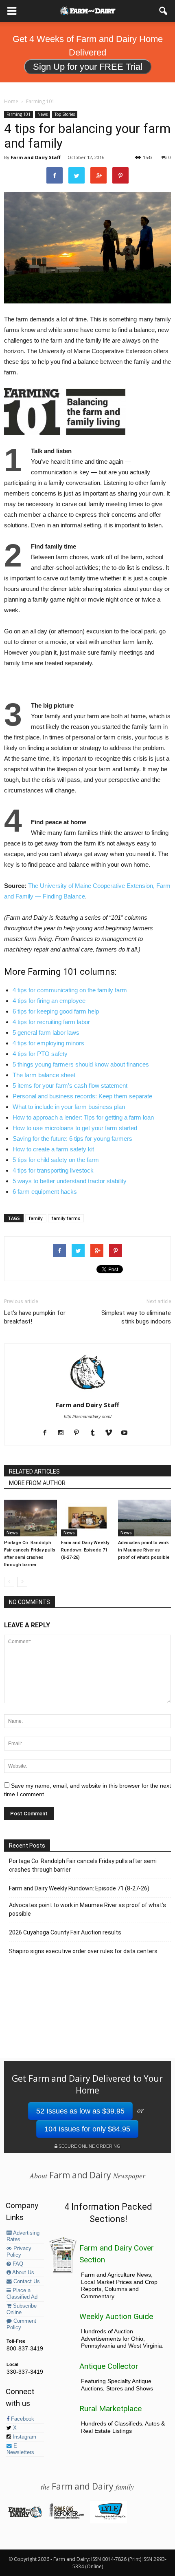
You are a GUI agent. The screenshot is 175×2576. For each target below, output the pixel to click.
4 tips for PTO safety (40, 1054)
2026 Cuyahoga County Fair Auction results (65, 1932)
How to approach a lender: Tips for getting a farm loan (83, 1117)
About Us (23, 2273)
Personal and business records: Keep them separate (82, 1096)
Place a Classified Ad (22, 2294)
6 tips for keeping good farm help (56, 1011)
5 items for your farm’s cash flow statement (70, 1086)
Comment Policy (21, 2324)
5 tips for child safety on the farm (56, 1160)
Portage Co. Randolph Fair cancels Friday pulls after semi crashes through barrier (83, 1865)
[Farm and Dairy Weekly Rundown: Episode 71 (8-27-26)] (87, 1518)
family (36, 1218)
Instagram (24, 2437)
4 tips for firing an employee (49, 1001)
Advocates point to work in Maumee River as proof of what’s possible (144, 1550)
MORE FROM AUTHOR (37, 1483)
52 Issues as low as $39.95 (80, 2111)
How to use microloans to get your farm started (75, 1128)
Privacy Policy (19, 2252)
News (43, 114)
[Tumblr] (95, 1433)
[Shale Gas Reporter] (67, 2517)
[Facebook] (48, 1433)
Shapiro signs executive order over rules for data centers (83, 1951)
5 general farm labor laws (46, 1032)
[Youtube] (127, 1433)
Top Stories (65, 114)
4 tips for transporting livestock (53, 1170)
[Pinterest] (80, 1433)
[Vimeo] (111, 1433)
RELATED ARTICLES (34, 1472)
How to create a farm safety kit (53, 1149)
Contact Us (26, 2282)
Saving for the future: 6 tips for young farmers (72, 1139)
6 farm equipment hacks (45, 1192)
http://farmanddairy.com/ (88, 1416)
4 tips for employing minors (48, 1043)
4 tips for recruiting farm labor (51, 1022)
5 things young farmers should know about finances (81, 1064)
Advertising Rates (23, 2236)
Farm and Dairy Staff (36, 157)
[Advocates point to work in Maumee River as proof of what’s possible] (144, 1518)
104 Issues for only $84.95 (87, 2129)
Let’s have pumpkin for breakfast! (35, 1317)
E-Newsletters (20, 2449)
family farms (66, 1218)
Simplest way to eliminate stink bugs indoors (136, 1317)
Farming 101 (19, 114)
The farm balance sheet (44, 1075)
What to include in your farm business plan (69, 1107)
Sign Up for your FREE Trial (88, 67)
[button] (164, 11)
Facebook (22, 2419)
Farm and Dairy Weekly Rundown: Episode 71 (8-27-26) (85, 1550)
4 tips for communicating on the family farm (70, 990)
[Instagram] (64, 1433)
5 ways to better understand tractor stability (70, 1181)
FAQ (17, 2264)
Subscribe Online (22, 2309)
